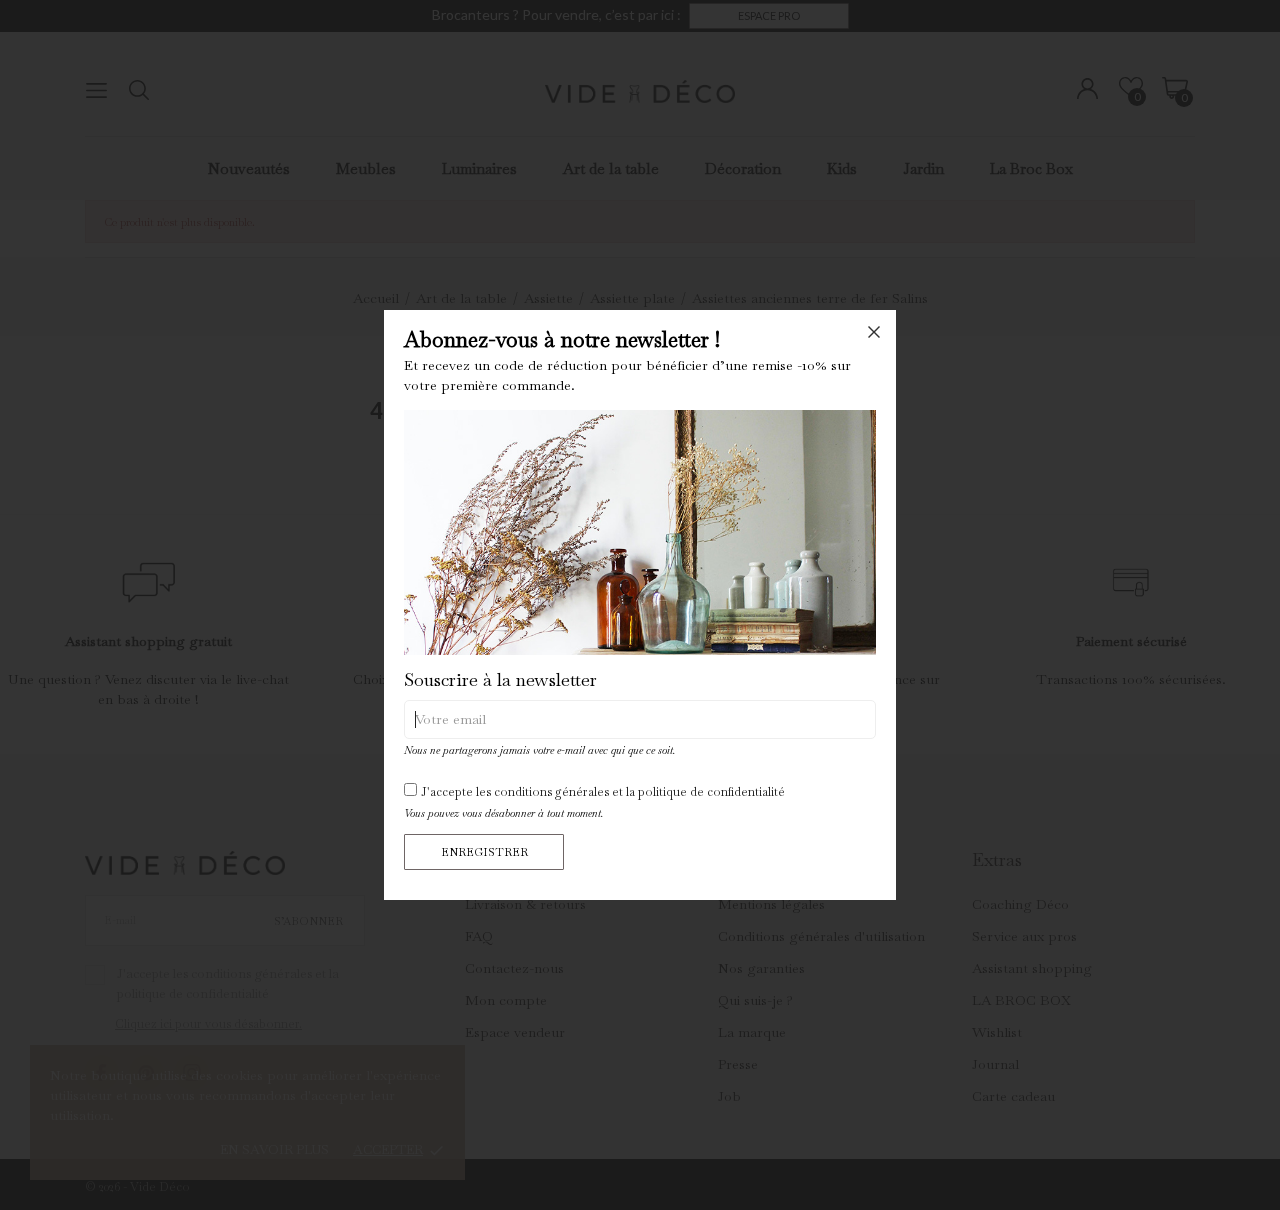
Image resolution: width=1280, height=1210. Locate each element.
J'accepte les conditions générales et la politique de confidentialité (603, 792)
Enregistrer (484, 852)
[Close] (874, 332)
